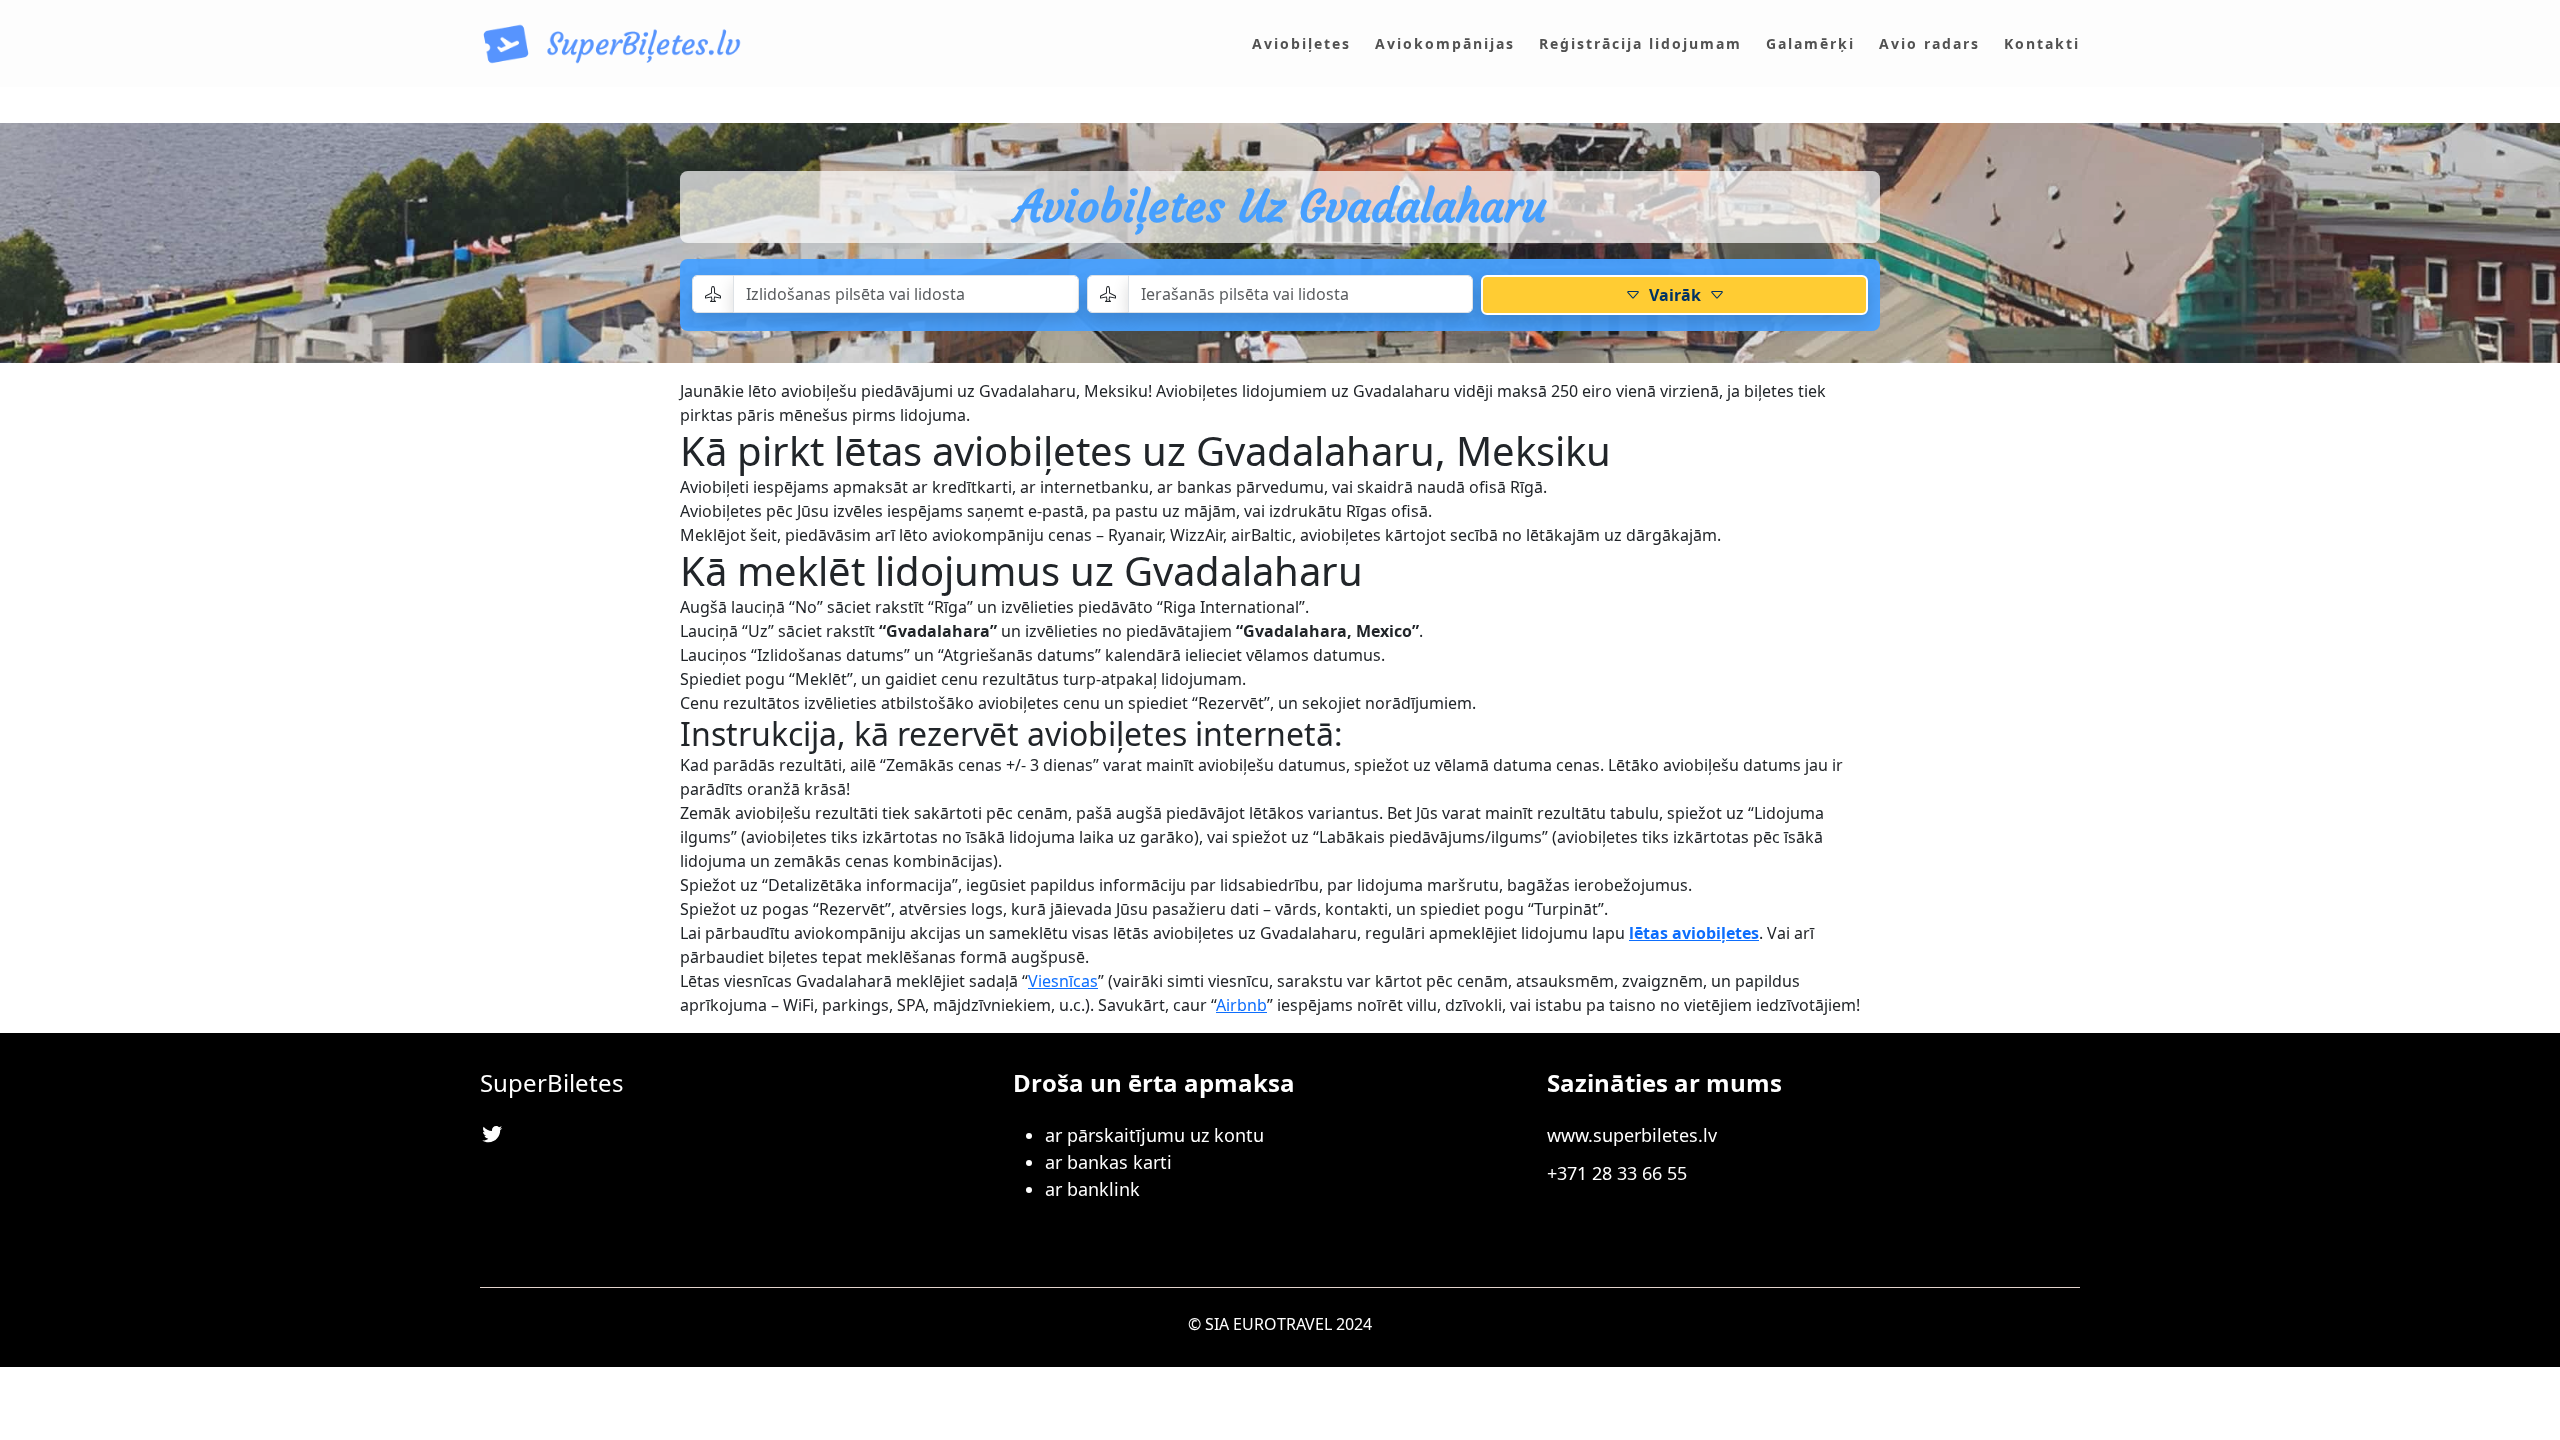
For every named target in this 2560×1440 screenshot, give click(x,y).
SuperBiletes (552, 1082)
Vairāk (1675, 295)
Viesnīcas (1063, 981)
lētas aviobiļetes (1694, 933)
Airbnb (1241, 1005)
